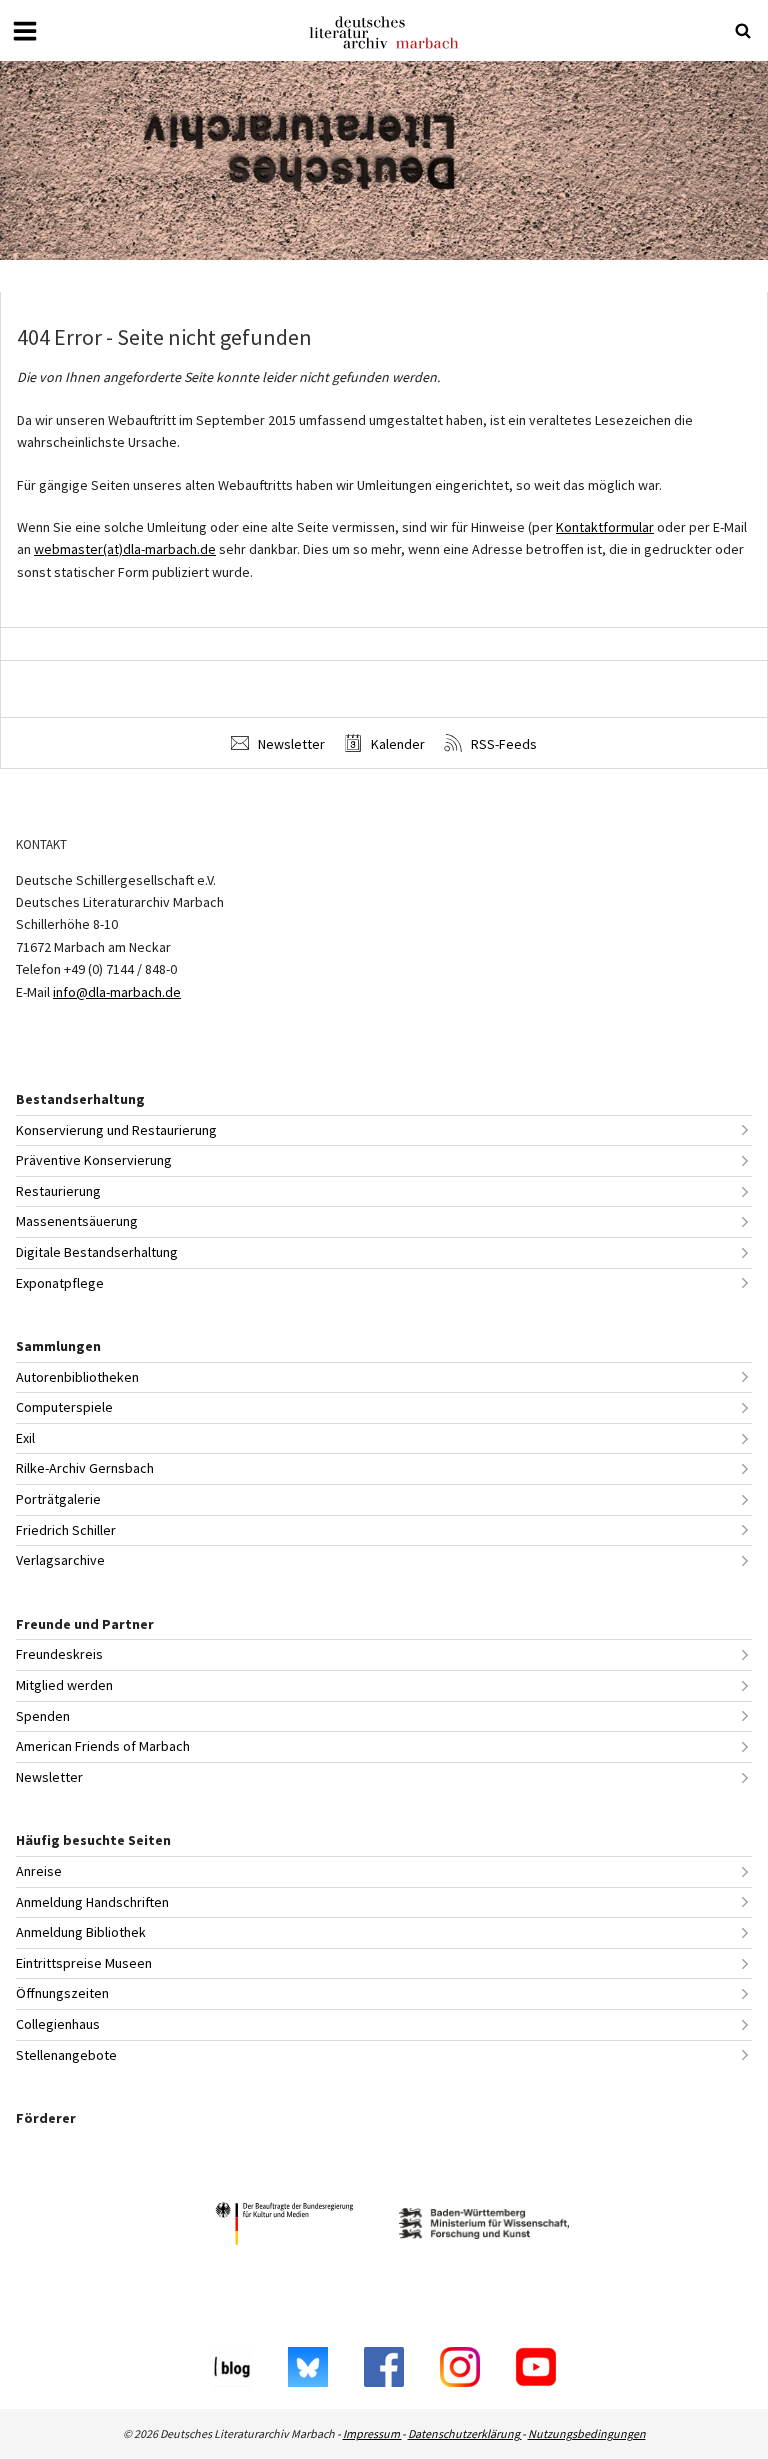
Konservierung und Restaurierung (116, 1130)
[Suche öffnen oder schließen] (743, 31)
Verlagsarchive (60, 1560)
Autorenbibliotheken (77, 1377)
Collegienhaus (58, 2024)
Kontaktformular (605, 527)
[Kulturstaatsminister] (284, 2226)
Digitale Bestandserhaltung (97, 1252)
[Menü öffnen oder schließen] (25, 31)
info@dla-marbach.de (117, 992)
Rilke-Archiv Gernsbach (85, 1468)
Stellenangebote (66, 2055)
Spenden (43, 1716)
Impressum (372, 2433)
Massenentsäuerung (77, 1221)
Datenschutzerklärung (465, 2433)
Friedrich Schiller (66, 1530)
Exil (25, 1438)
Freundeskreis (59, 1654)
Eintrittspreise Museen (84, 1963)
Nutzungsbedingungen (587, 2433)
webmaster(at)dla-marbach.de (125, 549)
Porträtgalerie (58, 1499)
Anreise (39, 1871)
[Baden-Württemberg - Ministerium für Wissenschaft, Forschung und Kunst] (484, 2226)
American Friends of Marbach (103, 1746)
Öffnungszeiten (62, 1993)
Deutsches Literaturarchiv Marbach (384, 32)
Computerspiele (64, 1407)
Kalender (396, 744)
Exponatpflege (60, 1283)
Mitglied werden (64, 1685)
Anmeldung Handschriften (92, 1902)
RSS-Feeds (502, 744)
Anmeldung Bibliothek (81, 1932)
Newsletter (290, 744)
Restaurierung (58, 1191)
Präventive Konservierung (94, 1160)
